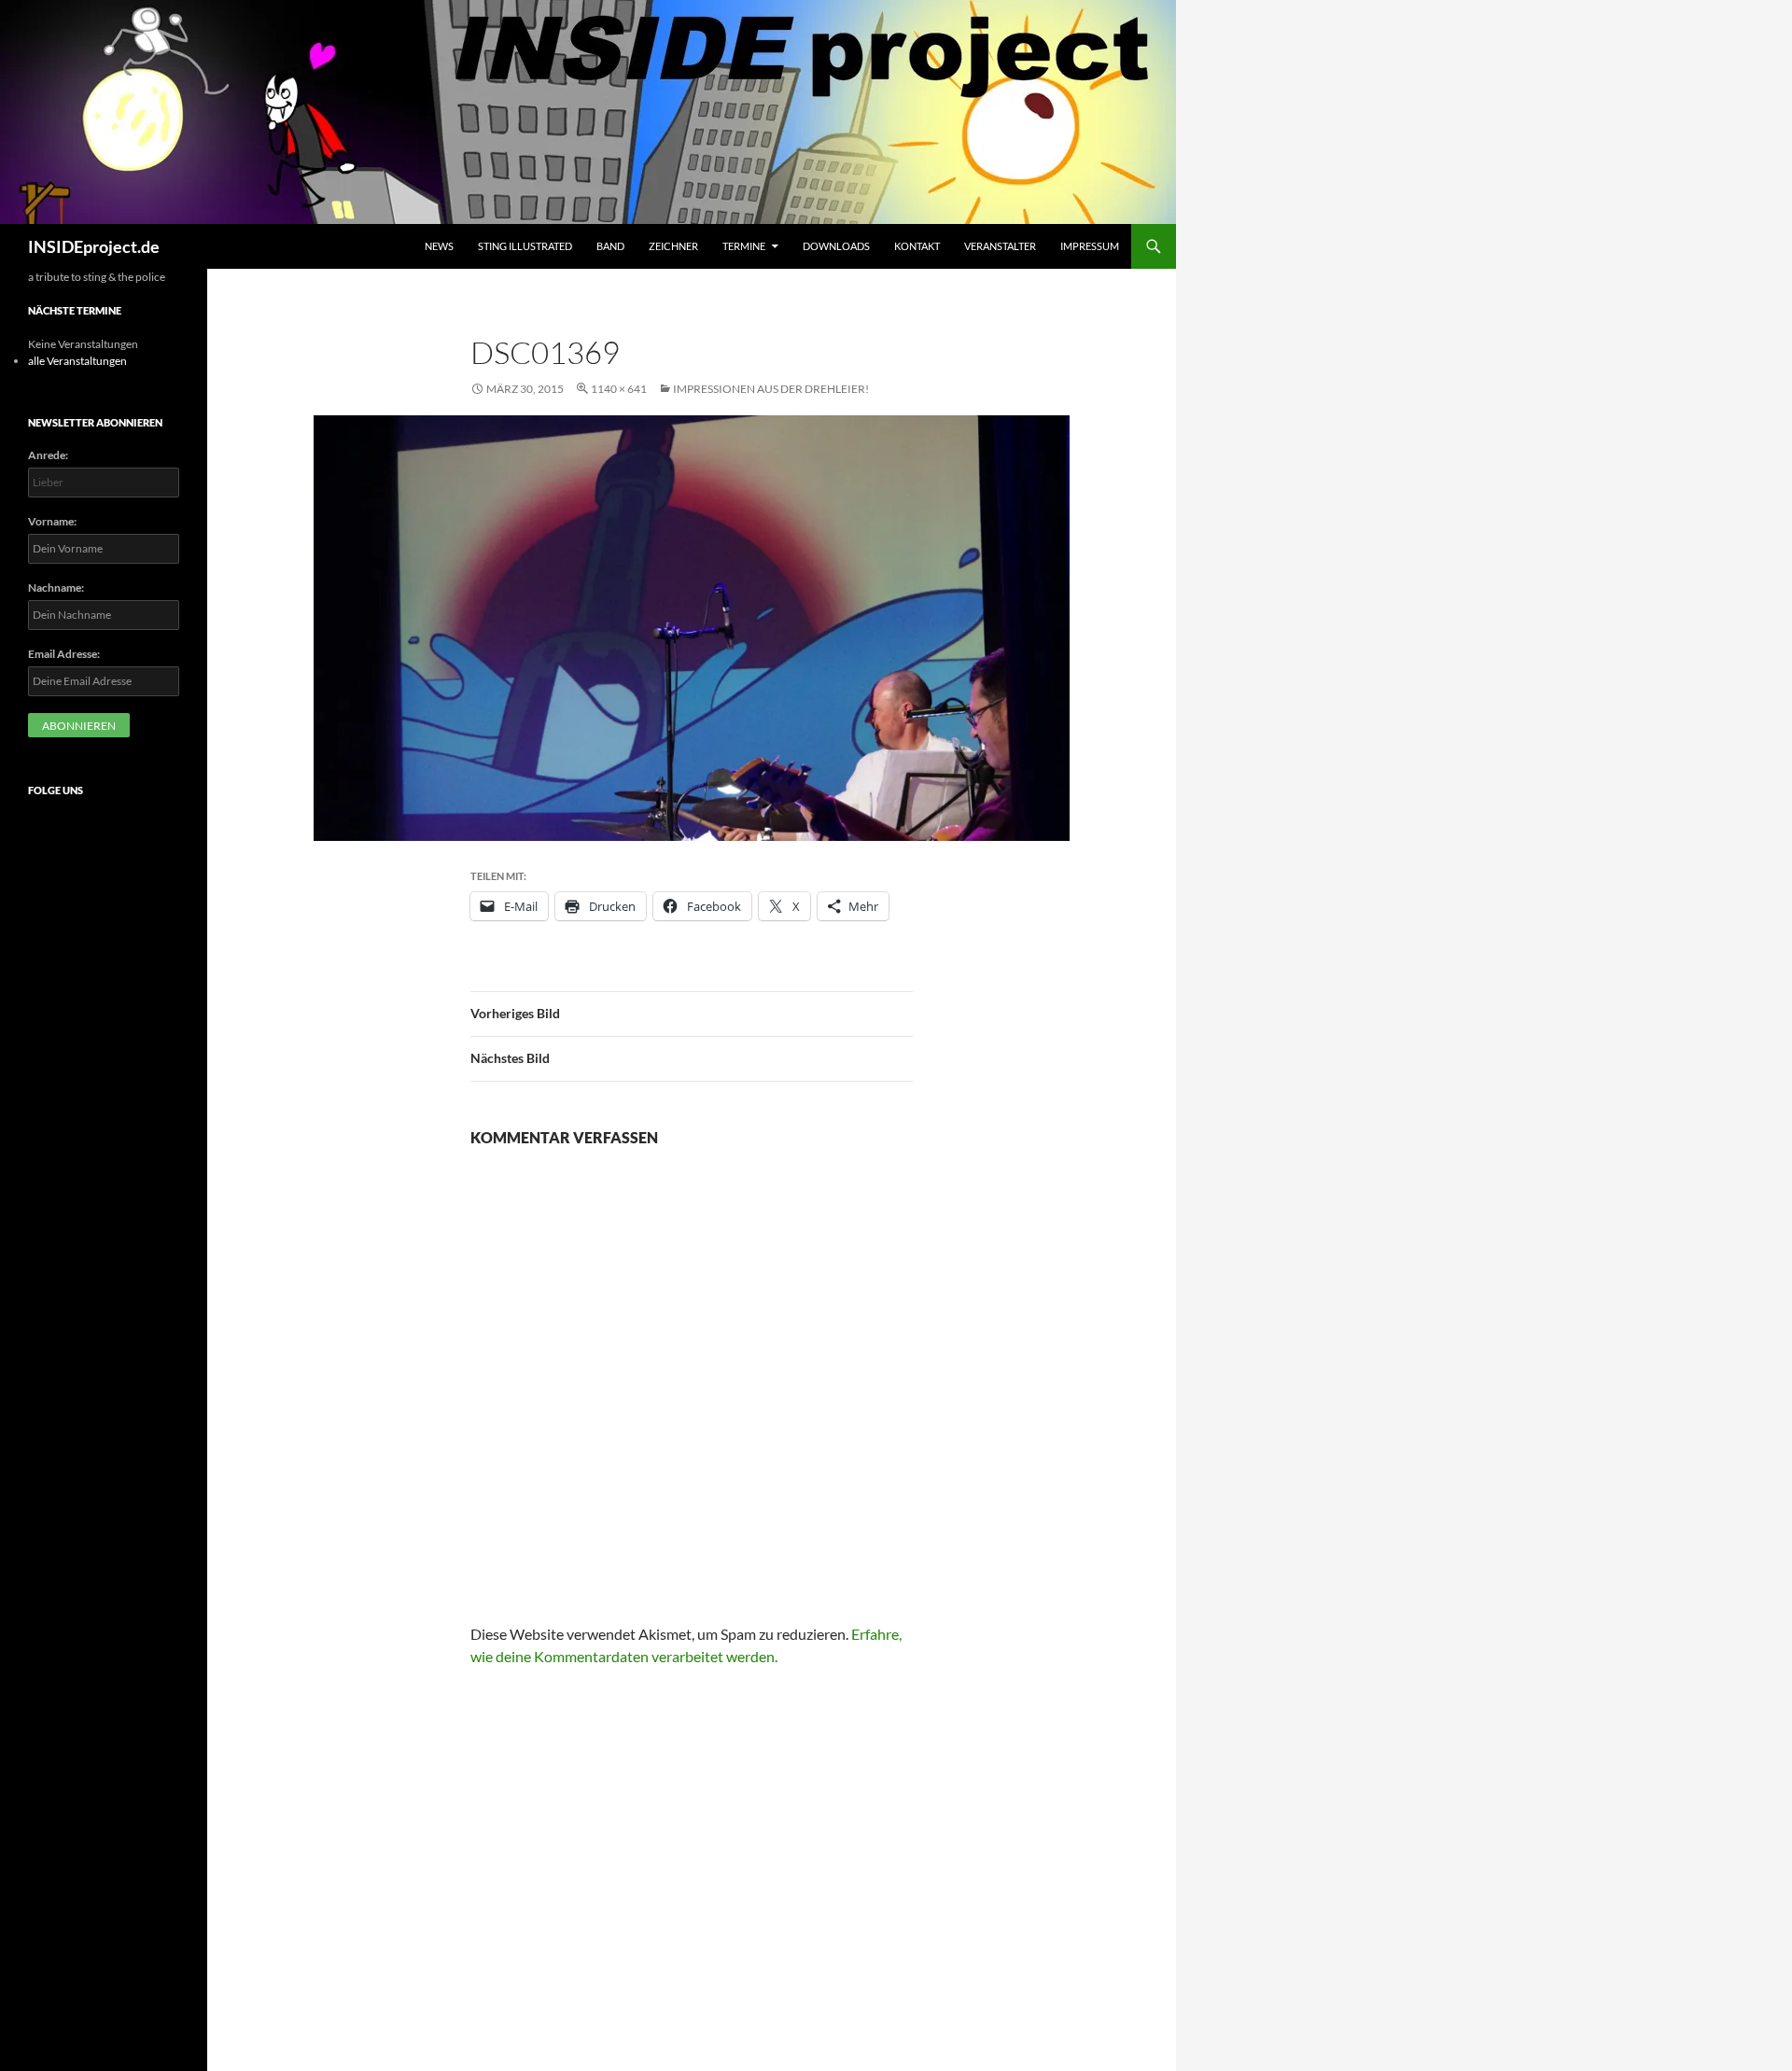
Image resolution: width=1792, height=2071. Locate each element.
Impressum (1090, 246)
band (610, 246)
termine (744, 246)
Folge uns (56, 790)
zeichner (673, 246)
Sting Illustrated (525, 246)
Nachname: (56, 588)
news (439, 246)
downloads (836, 246)
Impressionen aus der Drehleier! (771, 389)
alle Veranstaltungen (77, 361)
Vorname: (52, 521)
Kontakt (917, 246)
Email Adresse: (64, 654)
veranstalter (1000, 246)
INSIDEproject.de (94, 246)
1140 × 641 (619, 389)
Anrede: (48, 455)
